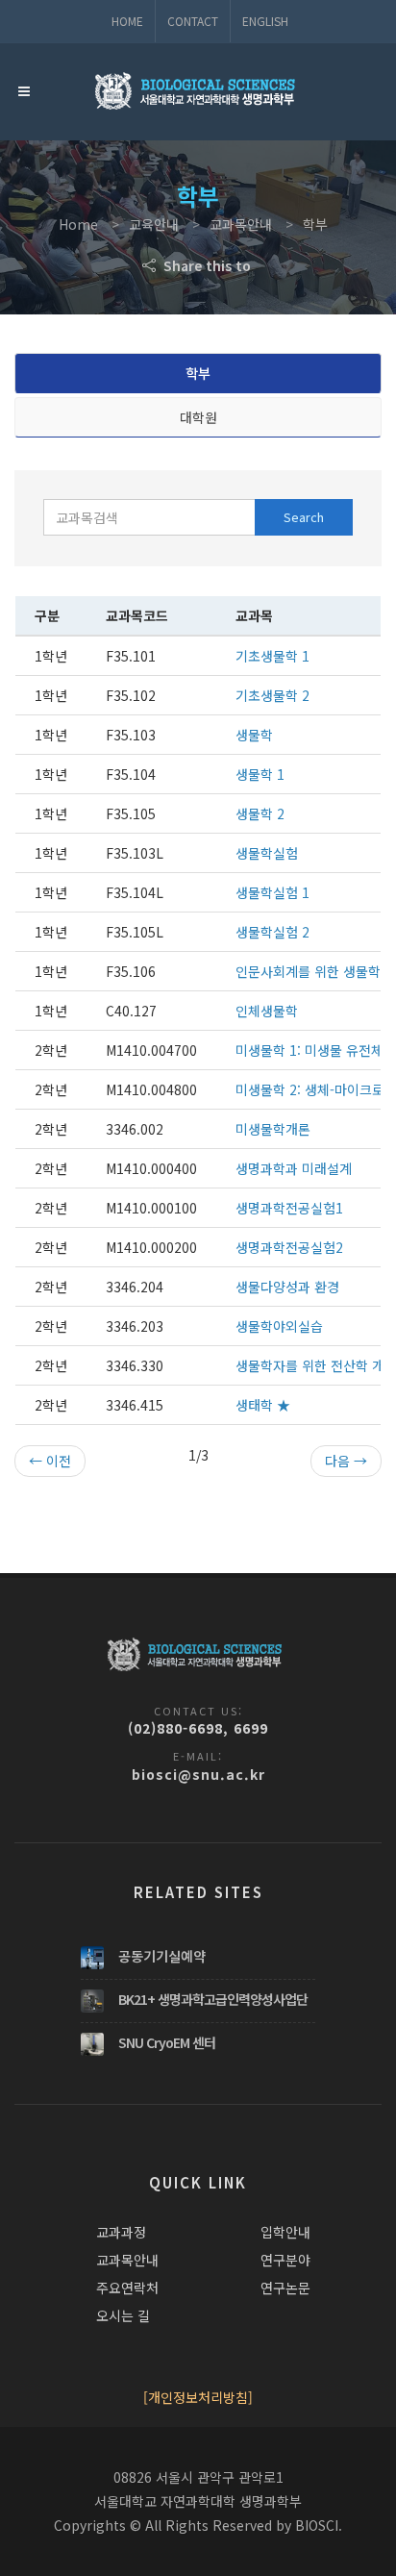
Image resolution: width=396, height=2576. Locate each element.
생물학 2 (260, 813)
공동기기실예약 (162, 1956)
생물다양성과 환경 (287, 1287)
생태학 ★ (263, 1405)
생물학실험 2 (272, 932)
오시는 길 (123, 2315)
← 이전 (50, 1461)
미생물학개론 (273, 1129)
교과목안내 (127, 2260)
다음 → (346, 1461)
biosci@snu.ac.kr (198, 1774)
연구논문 (285, 2288)
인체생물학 (267, 1011)
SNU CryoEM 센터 (167, 2042)
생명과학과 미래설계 (294, 1168)
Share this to (205, 265)
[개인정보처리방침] (198, 2397)
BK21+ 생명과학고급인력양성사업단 (213, 1999)
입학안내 (285, 2232)
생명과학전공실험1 (289, 1208)
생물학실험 (267, 853)
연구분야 (285, 2260)
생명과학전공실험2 (289, 1247)
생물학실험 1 (272, 892)
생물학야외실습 (279, 1326)
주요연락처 (127, 2288)
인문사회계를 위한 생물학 (308, 971)
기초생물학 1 (272, 656)
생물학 (254, 735)
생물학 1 (260, 774)
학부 (198, 373)
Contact (193, 21)
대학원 (198, 417)
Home (127, 21)
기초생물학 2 (272, 695)
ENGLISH (265, 21)
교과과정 (121, 2232)
